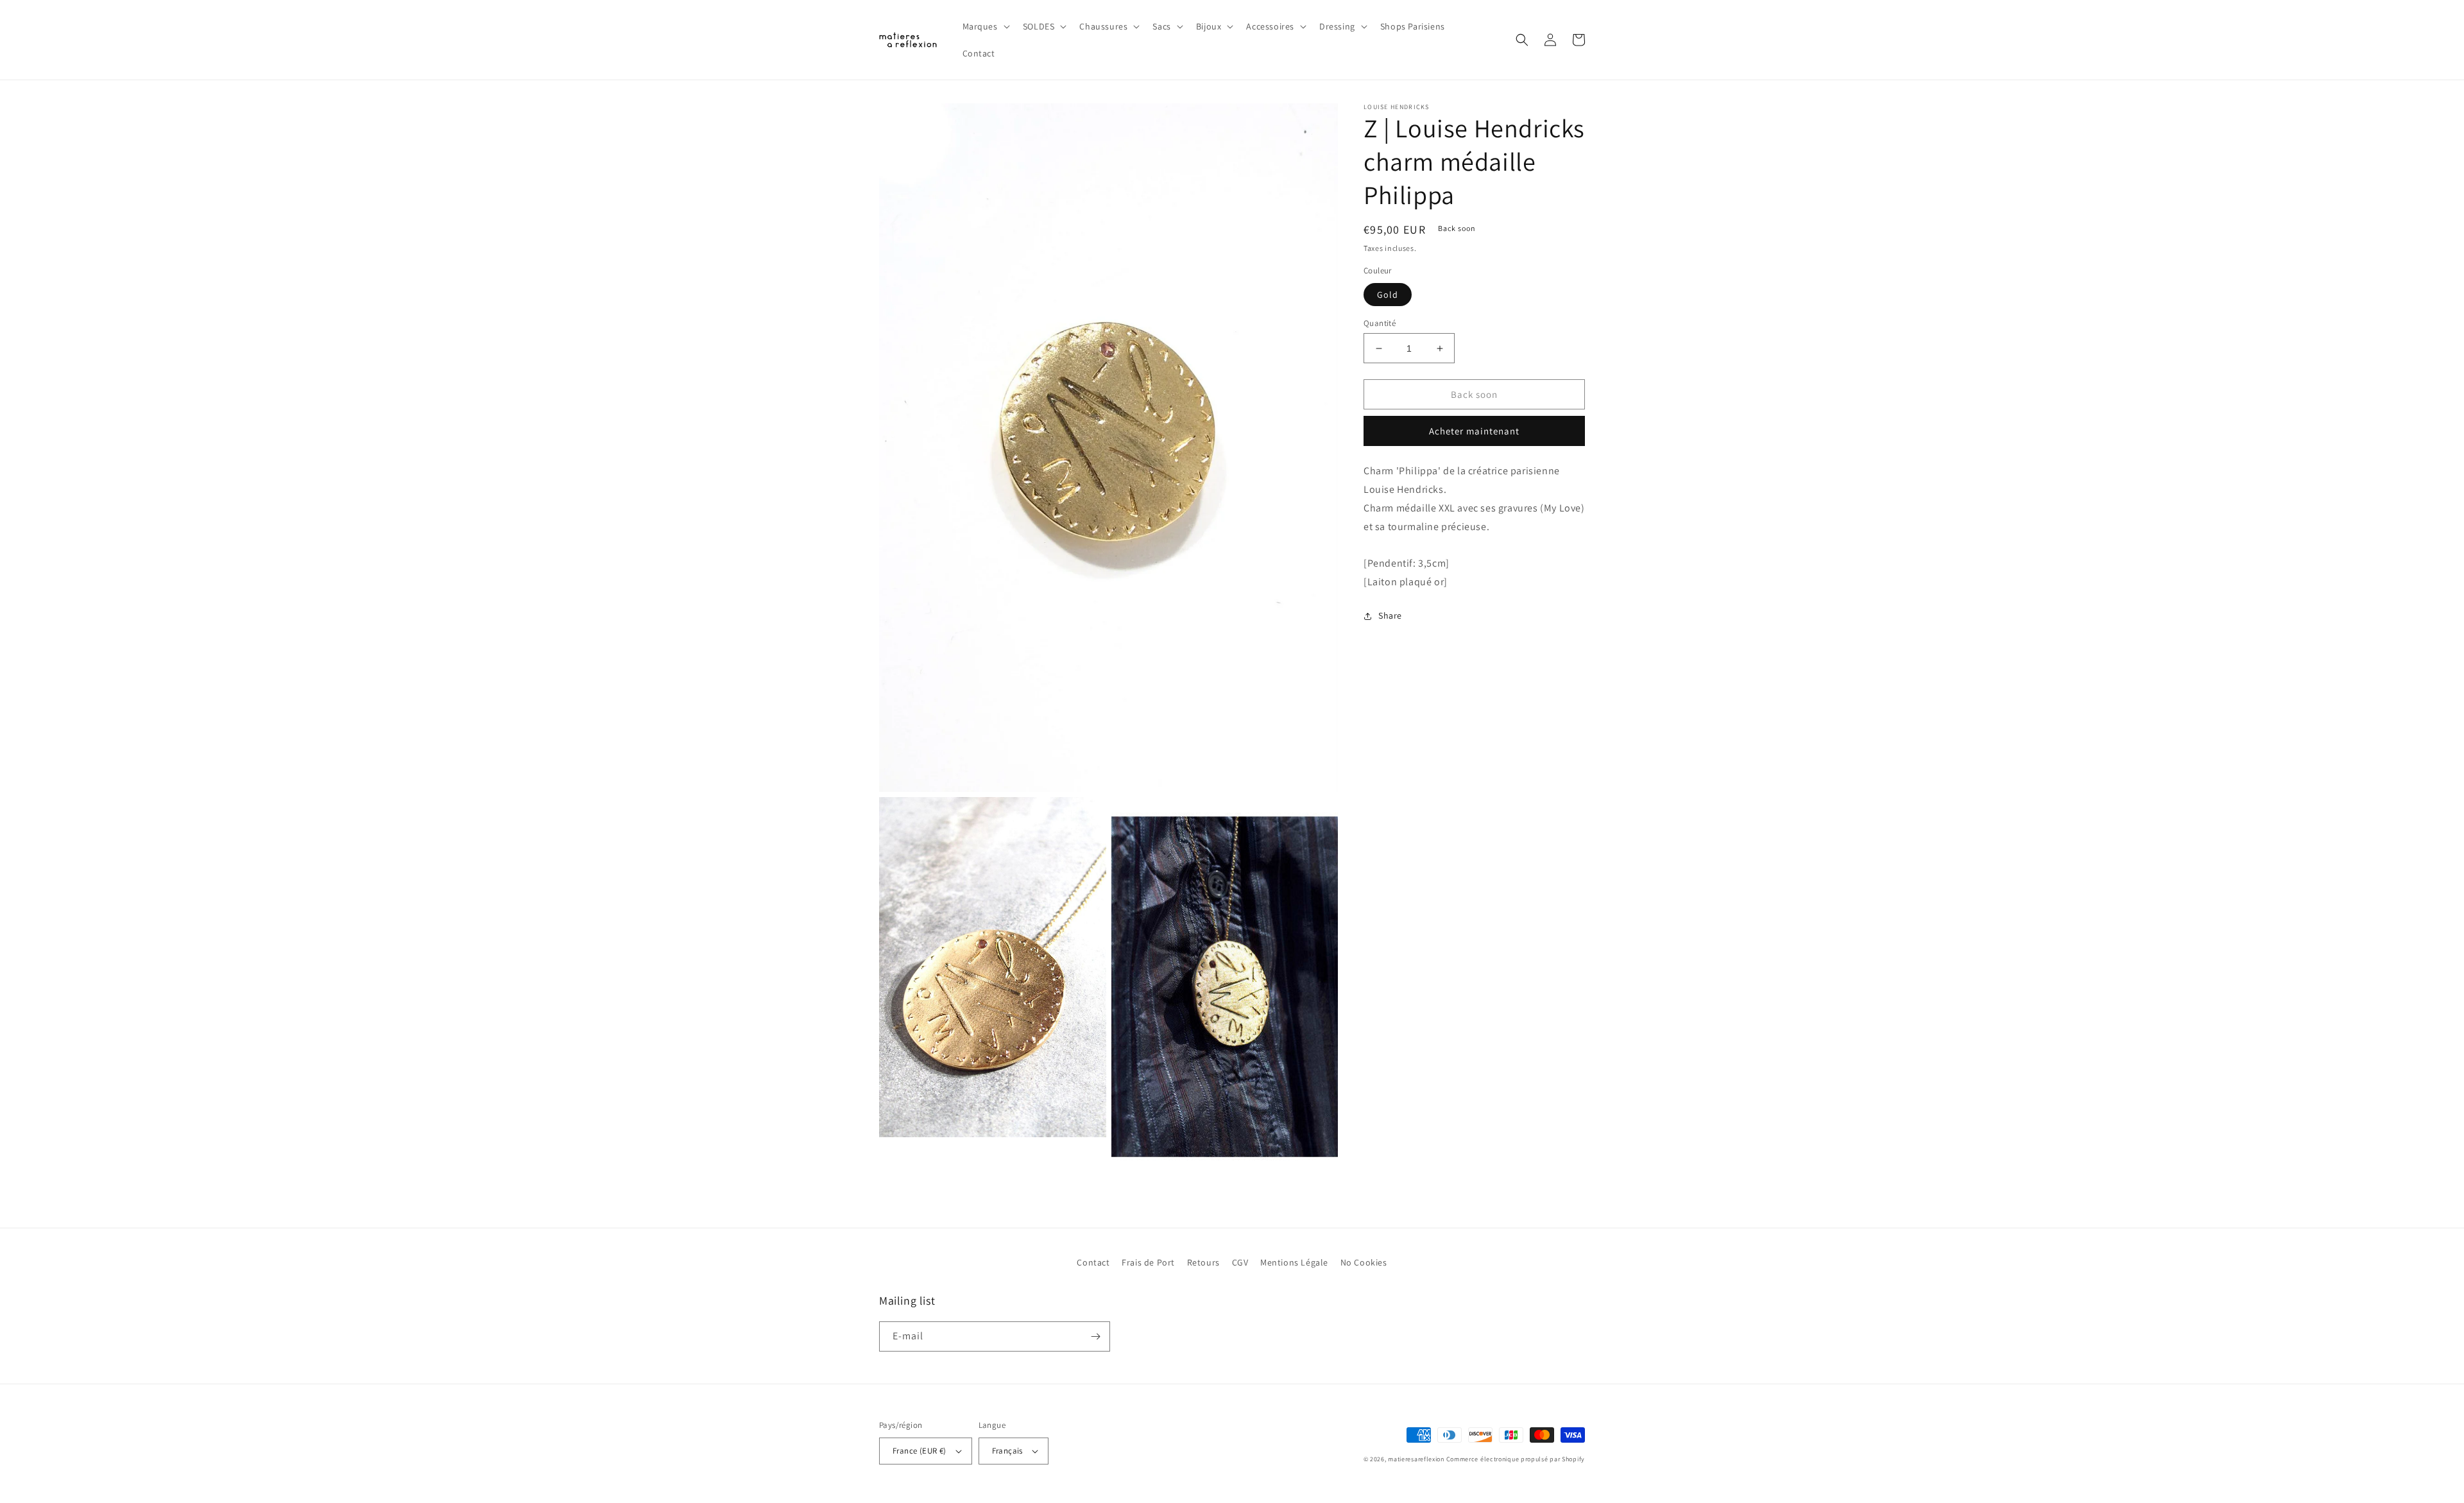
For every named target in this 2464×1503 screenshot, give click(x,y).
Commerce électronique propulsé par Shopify (1516, 1459)
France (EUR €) (920, 1451)
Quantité (1380, 323)
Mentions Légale (1294, 1262)
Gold (1388, 295)
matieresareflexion (1416, 1459)
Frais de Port (1148, 1262)
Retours (1203, 1262)
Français (1007, 1451)
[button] (985, 26)
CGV (1240, 1262)
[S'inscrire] (1095, 1336)
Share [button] (1390, 615)
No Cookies (1364, 1262)
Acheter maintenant (1474, 432)
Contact (1093, 1262)
